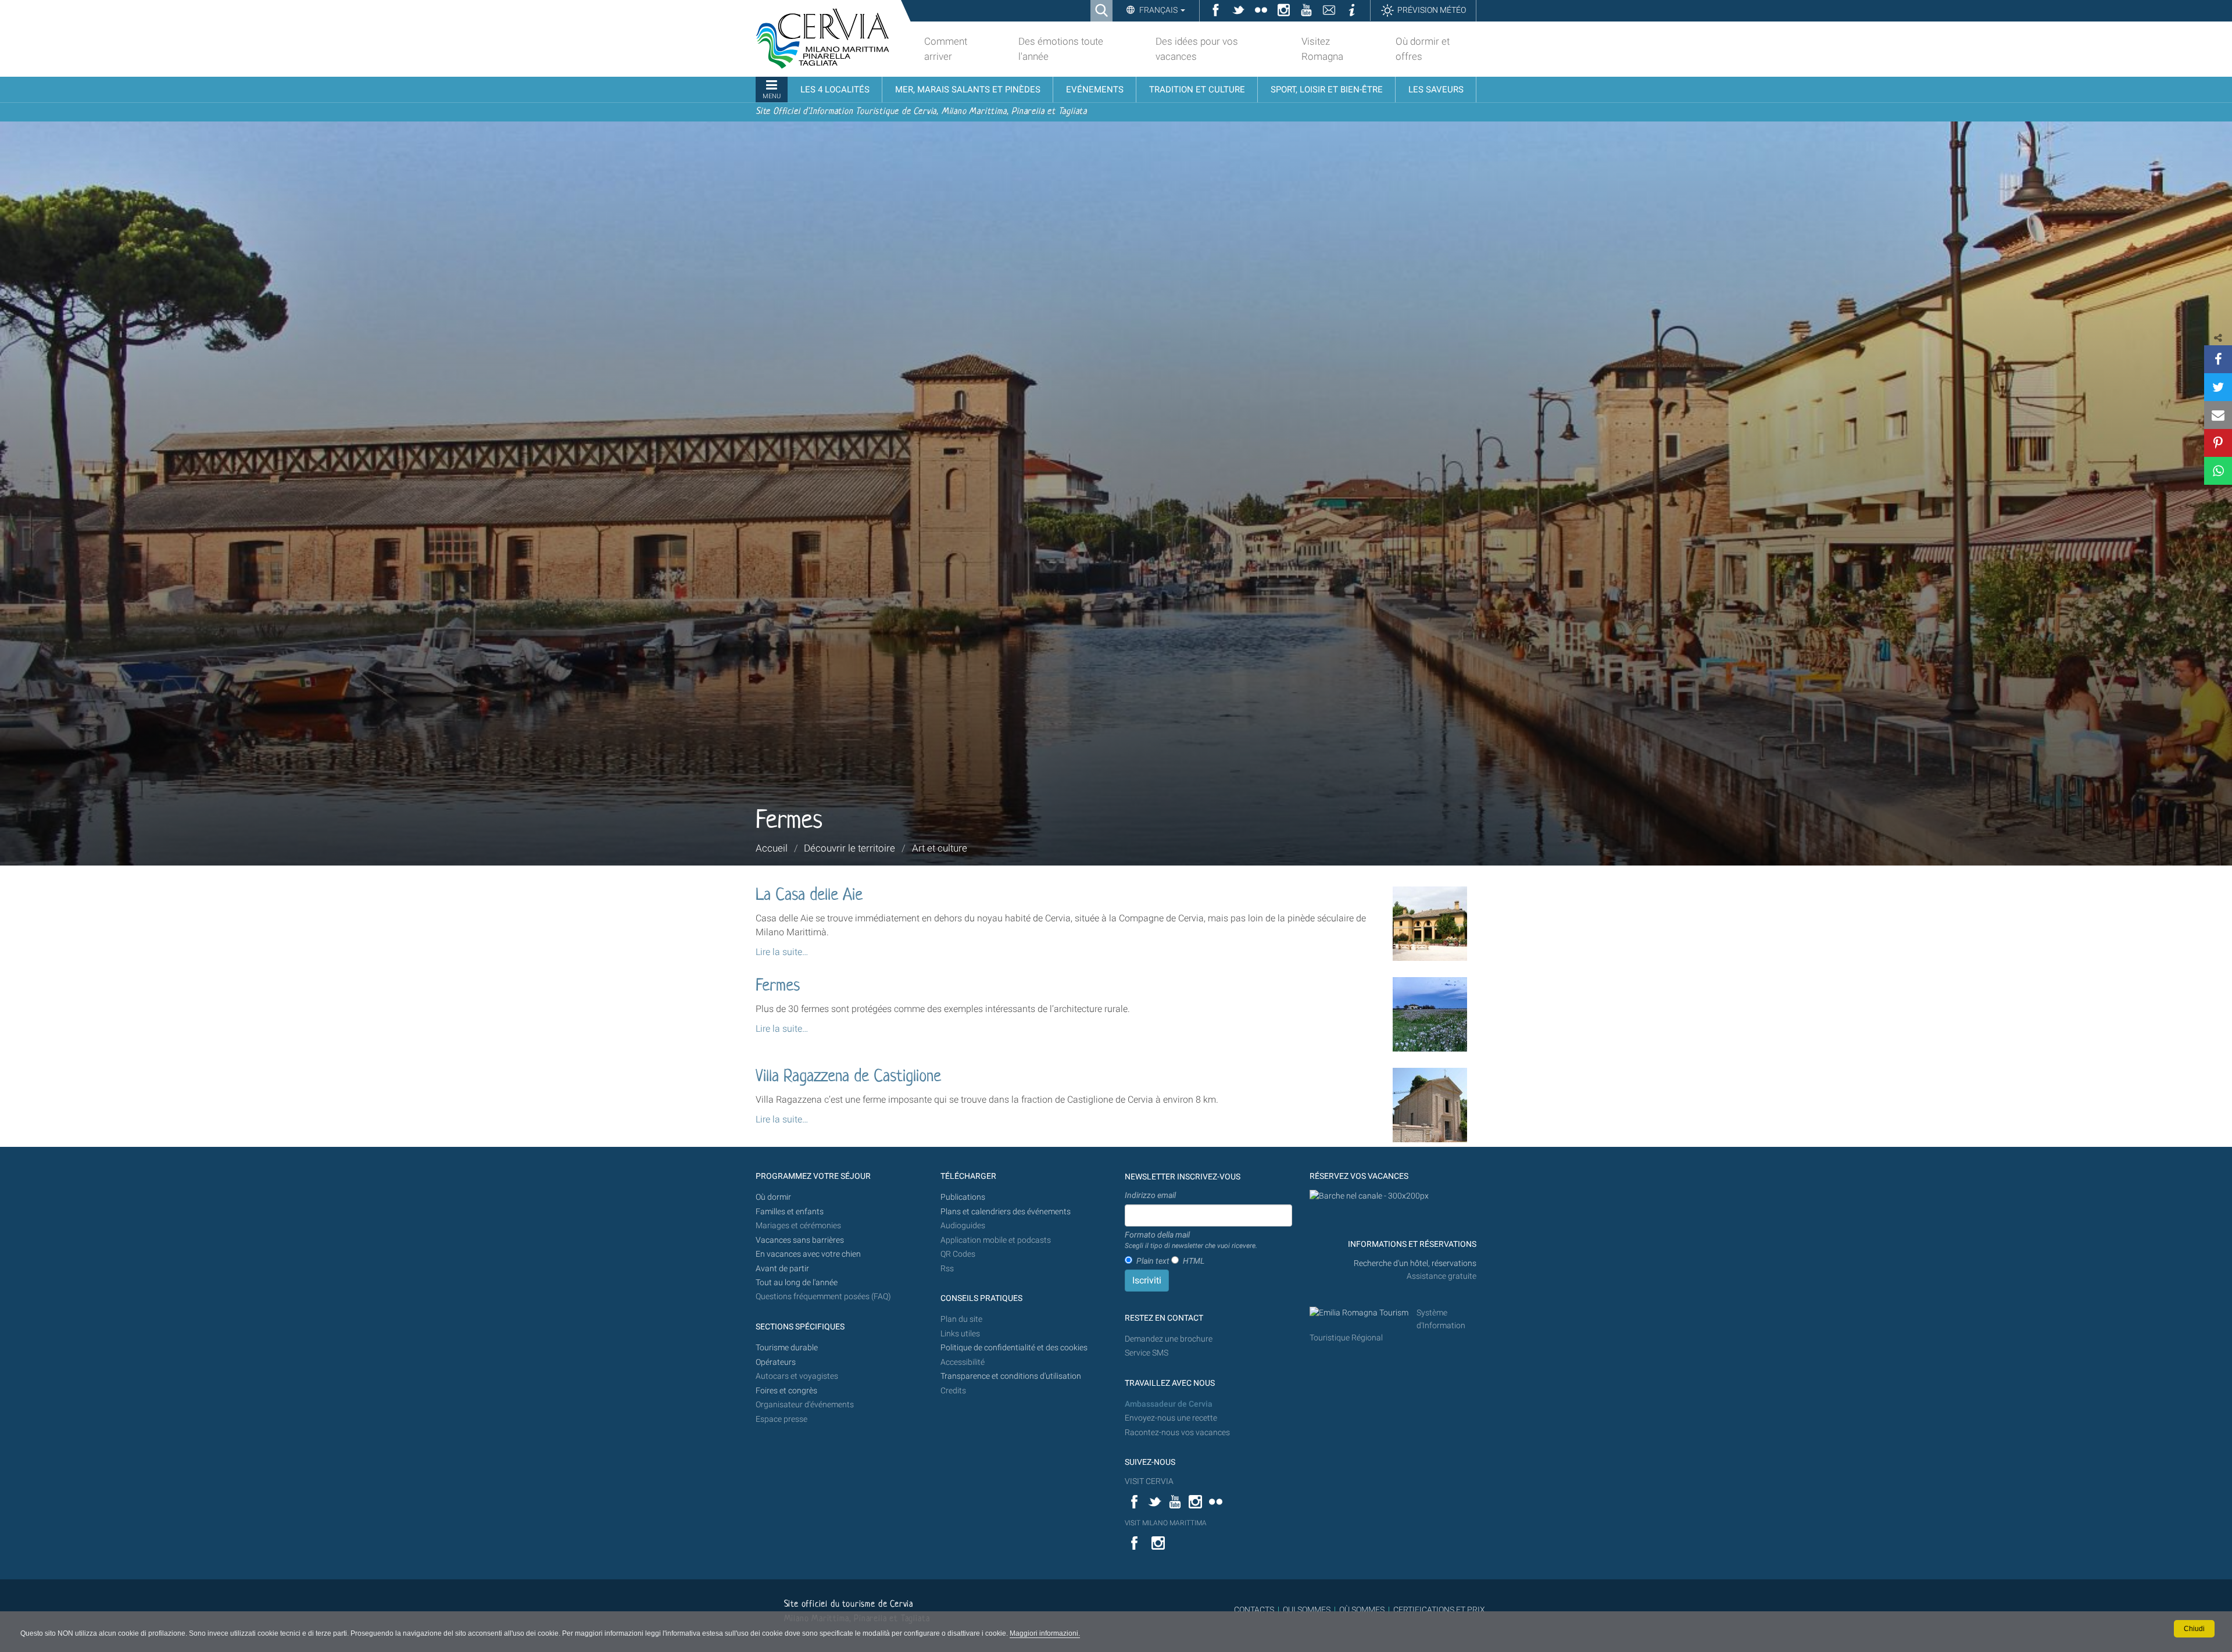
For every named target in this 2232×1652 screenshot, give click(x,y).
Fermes (778, 986)
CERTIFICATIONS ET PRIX (1439, 1610)
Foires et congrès (786, 1391)
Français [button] (1158, 10)
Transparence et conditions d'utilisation (1011, 1376)
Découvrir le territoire (849, 848)
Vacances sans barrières (800, 1240)
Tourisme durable (787, 1348)
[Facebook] (2218, 359)
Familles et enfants (790, 1212)
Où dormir (773, 1197)
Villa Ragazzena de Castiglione (848, 1077)
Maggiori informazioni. (1045, 1633)
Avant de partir (782, 1269)
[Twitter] (2218, 387)
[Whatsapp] (2218, 471)
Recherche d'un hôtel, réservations (1415, 1263)
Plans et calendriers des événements (1006, 1212)
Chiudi (2194, 1629)
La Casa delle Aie (809, 896)
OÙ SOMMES (1362, 1610)
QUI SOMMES (1307, 1610)
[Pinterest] (2218, 443)
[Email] (2218, 415)
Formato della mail (1191, 1240)
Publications (963, 1197)
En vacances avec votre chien (809, 1254)
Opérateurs (776, 1362)
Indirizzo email (1150, 1195)
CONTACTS (1254, 1610)
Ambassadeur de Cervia (1169, 1404)
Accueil (772, 848)
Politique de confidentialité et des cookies (1014, 1348)
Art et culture (940, 848)
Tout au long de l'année (797, 1283)
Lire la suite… (782, 952)
